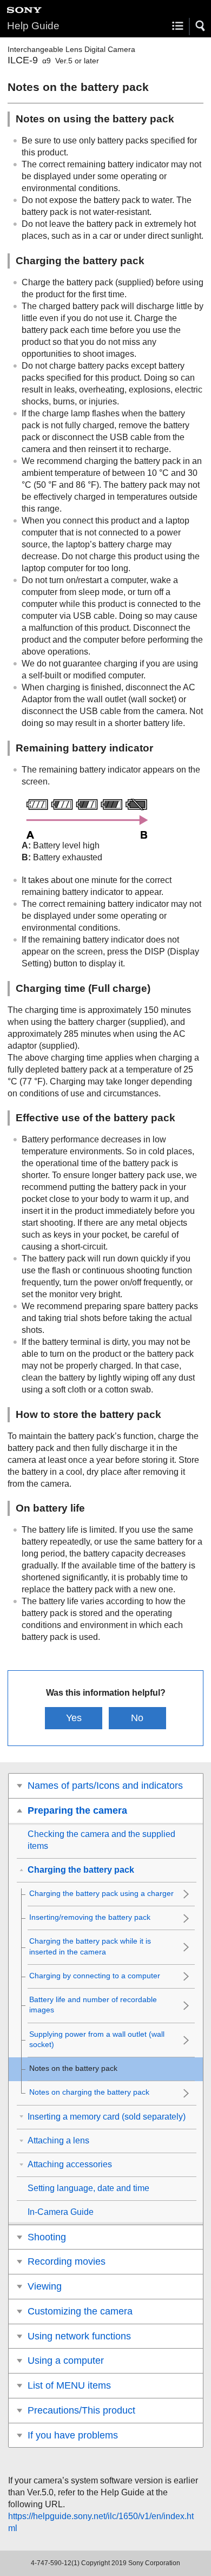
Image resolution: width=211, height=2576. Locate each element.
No (137, 1718)
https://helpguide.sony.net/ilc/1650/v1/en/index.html (101, 2522)
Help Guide (33, 26)
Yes (74, 1718)
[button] (201, 26)
